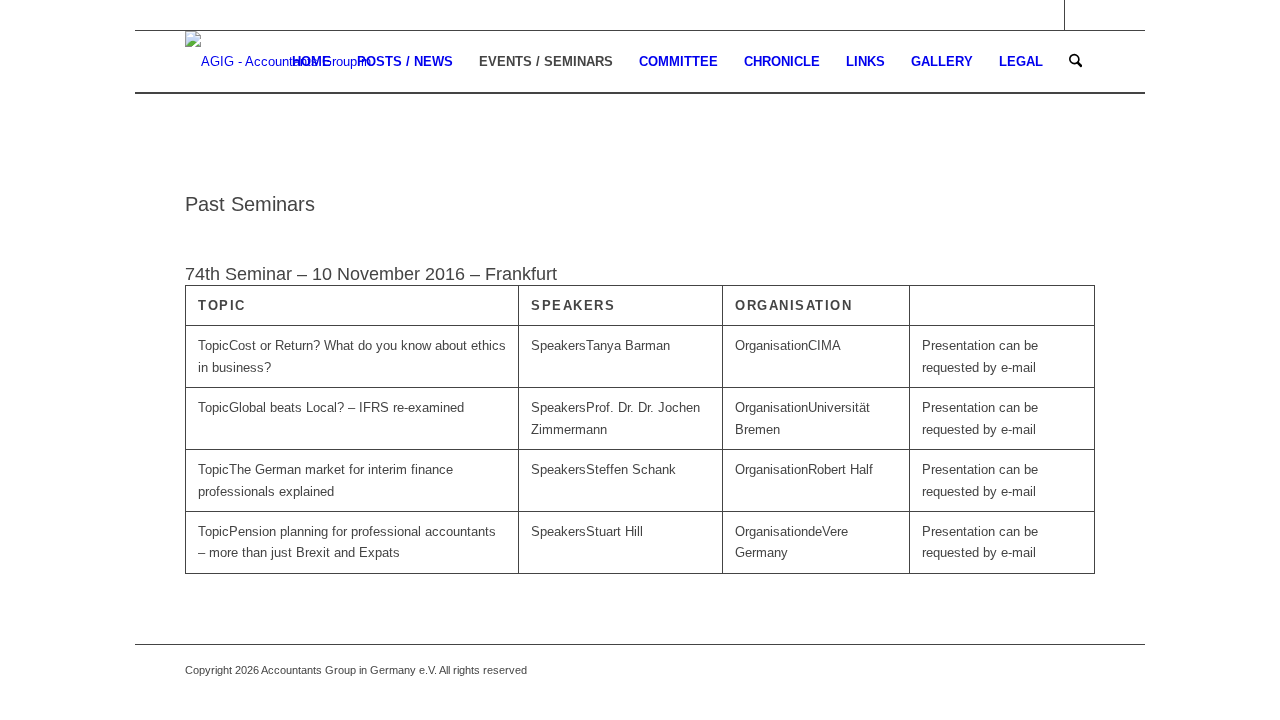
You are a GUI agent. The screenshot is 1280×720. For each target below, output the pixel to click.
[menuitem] (311, 62)
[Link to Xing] (1080, 15)
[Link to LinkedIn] (1049, 15)
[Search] (1075, 62)
